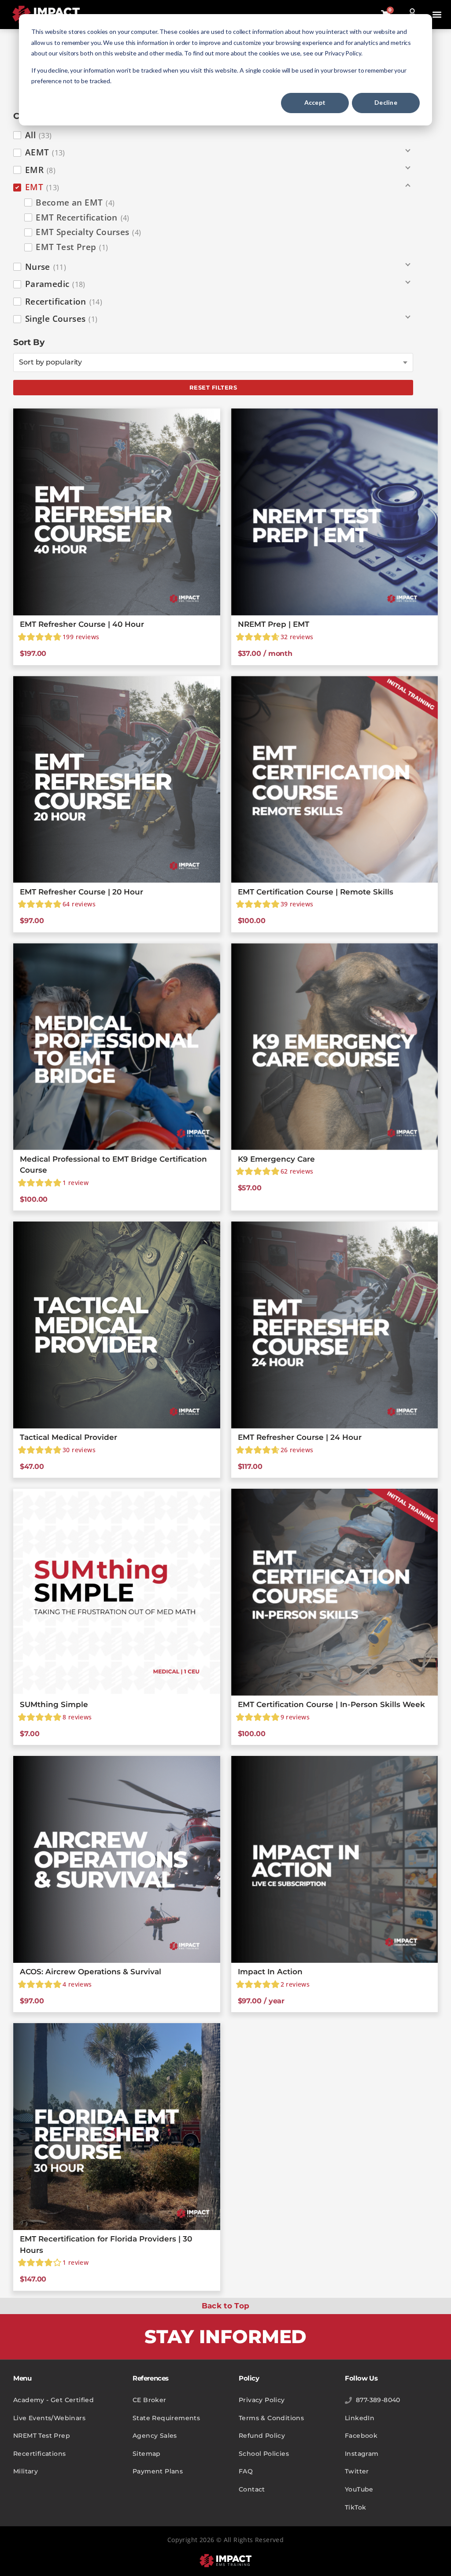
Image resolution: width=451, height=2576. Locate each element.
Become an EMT (75, 202)
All (39, 135)
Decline (386, 102)
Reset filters (213, 387)
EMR (40, 170)
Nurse (46, 267)
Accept (315, 102)
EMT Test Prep (72, 247)
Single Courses (61, 319)
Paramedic (55, 284)
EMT (42, 187)
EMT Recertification (83, 217)
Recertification (64, 302)
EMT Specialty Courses (88, 232)
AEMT (45, 152)
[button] (437, 15)
